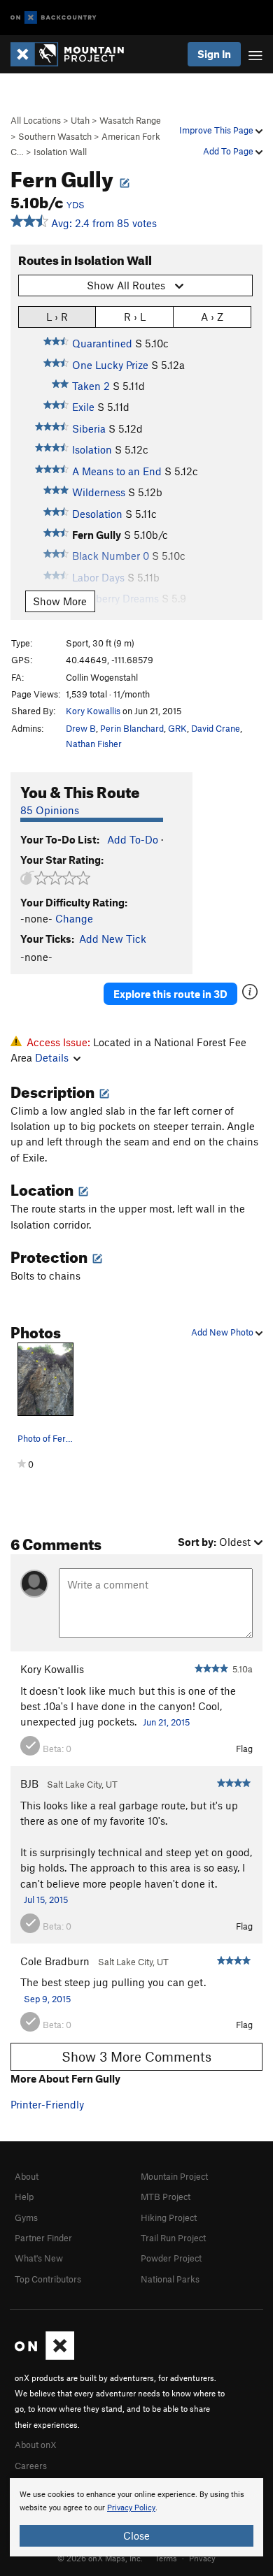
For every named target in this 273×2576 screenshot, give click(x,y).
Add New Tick (113, 939)
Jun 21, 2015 (166, 1722)
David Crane (216, 728)
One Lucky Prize (110, 365)
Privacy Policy (131, 2508)
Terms (166, 2558)
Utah (80, 120)
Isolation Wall (60, 152)
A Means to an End (117, 471)
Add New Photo (223, 1332)
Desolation (97, 514)
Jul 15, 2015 (46, 1900)
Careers (31, 2466)
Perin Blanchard (132, 728)
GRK (177, 728)
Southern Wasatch (55, 136)
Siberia (89, 428)
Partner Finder (43, 2238)
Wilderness (99, 492)
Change (74, 918)
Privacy (202, 2558)
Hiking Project (169, 2217)
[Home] (74, 54)
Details (52, 1057)
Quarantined (102, 343)
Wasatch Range (130, 120)
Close (136, 2535)
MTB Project (166, 2197)
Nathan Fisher (94, 744)
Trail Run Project (173, 2238)
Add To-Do (133, 839)
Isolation (92, 449)
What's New (39, 2258)
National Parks (170, 2279)
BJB (29, 1783)
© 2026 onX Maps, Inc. (100, 2558)
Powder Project (171, 2258)
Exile (83, 407)
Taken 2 (91, 386)
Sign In (214, 54)
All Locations (36, 120)
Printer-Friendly (47, 2104)
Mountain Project (174, 2176)
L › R (57, 317)
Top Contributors (48, 2279)
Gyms (26, 2217)
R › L (135, 317)
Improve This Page (217, 130)
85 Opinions (50, 810)
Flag (244, 1749)
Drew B (81, 728)
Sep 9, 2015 (47, 1999)
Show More (60, 601)
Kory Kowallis (93, 711)
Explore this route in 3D (170, 994)
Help (24, 2197)
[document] (136, 2517)
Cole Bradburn (55, 1961)
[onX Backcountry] (54, 18)
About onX (36, 2445)
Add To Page (229, 151)
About (27, 2176)
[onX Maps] (44, 2357)
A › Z (212, 317)
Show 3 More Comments (136, 2056)
